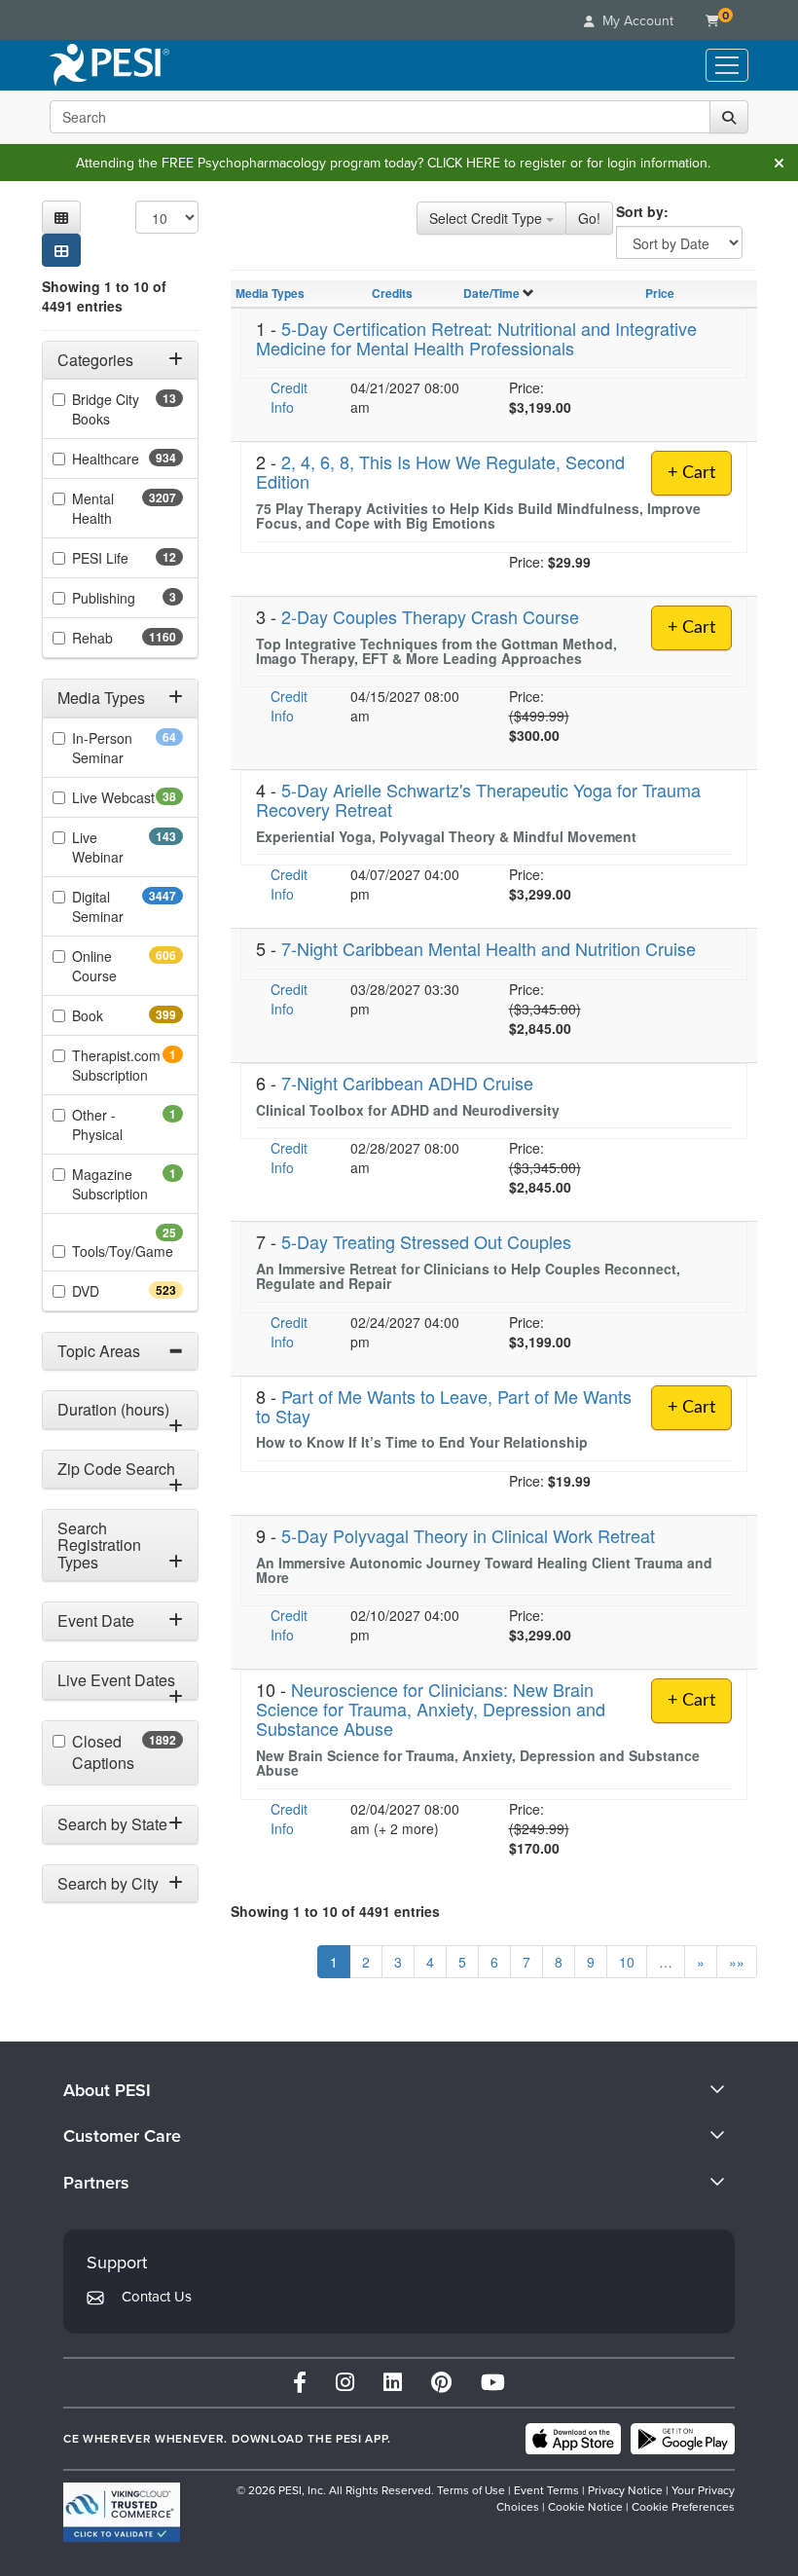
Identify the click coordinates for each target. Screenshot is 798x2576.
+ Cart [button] (691, 1701)
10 (627, 1962)
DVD (120, 1291)
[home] (109, 65)
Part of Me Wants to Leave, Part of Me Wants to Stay (444, 1406)
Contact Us (157, 2297)
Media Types (270, 293)
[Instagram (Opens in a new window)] (345, 2383)
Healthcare (127, 459)
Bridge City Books (122, 409)
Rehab (127, 638)
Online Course (127, 966)
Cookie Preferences (683, 2507)
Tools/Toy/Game (127, 1251)
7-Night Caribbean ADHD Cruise (407, 1083)
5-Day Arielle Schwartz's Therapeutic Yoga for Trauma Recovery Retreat (478, 799)
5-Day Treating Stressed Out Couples (426, 1241)
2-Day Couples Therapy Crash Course (430, 616)
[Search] (729, 117)
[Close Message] (779, 163)
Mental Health (127, 508)
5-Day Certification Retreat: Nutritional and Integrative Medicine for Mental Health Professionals (476, 338)
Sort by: (642, 211)
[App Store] (573, 2439)
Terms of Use (471, 2490)
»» (737, 1962)
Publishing (127, 598)
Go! (589, 218)
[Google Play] (683, 2439)
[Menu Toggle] (727, 65)
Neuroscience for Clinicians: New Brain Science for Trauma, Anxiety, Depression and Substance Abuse (431, 1709)
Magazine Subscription (127, 1184)
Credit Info (289, 397)
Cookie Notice (585, 2507)
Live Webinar (127, 847)
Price (660, 293)
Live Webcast (127, 797)
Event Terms (546, 2490)
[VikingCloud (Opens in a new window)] (122, 2512)
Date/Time (491, 293)
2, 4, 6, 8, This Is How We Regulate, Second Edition (440, 471)
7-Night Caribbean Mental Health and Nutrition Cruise (489, 948)
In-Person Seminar (127, 748)
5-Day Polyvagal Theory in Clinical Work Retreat (468, 1535)
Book (122, 1015)
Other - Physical (124, 1124)
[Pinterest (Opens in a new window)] (441, 2383)
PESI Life (127, 558)
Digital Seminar (127, 906)
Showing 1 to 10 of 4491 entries (104, 296)
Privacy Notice (625, 2490)
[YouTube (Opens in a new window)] (493, 2383)
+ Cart (691, 473)
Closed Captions (127, 1753)
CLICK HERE (464, 163)
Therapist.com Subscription (127, 1065)
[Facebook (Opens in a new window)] (300, 2383)
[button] (61, 217)
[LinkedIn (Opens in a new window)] (393, 2383)
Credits (392, 293)
